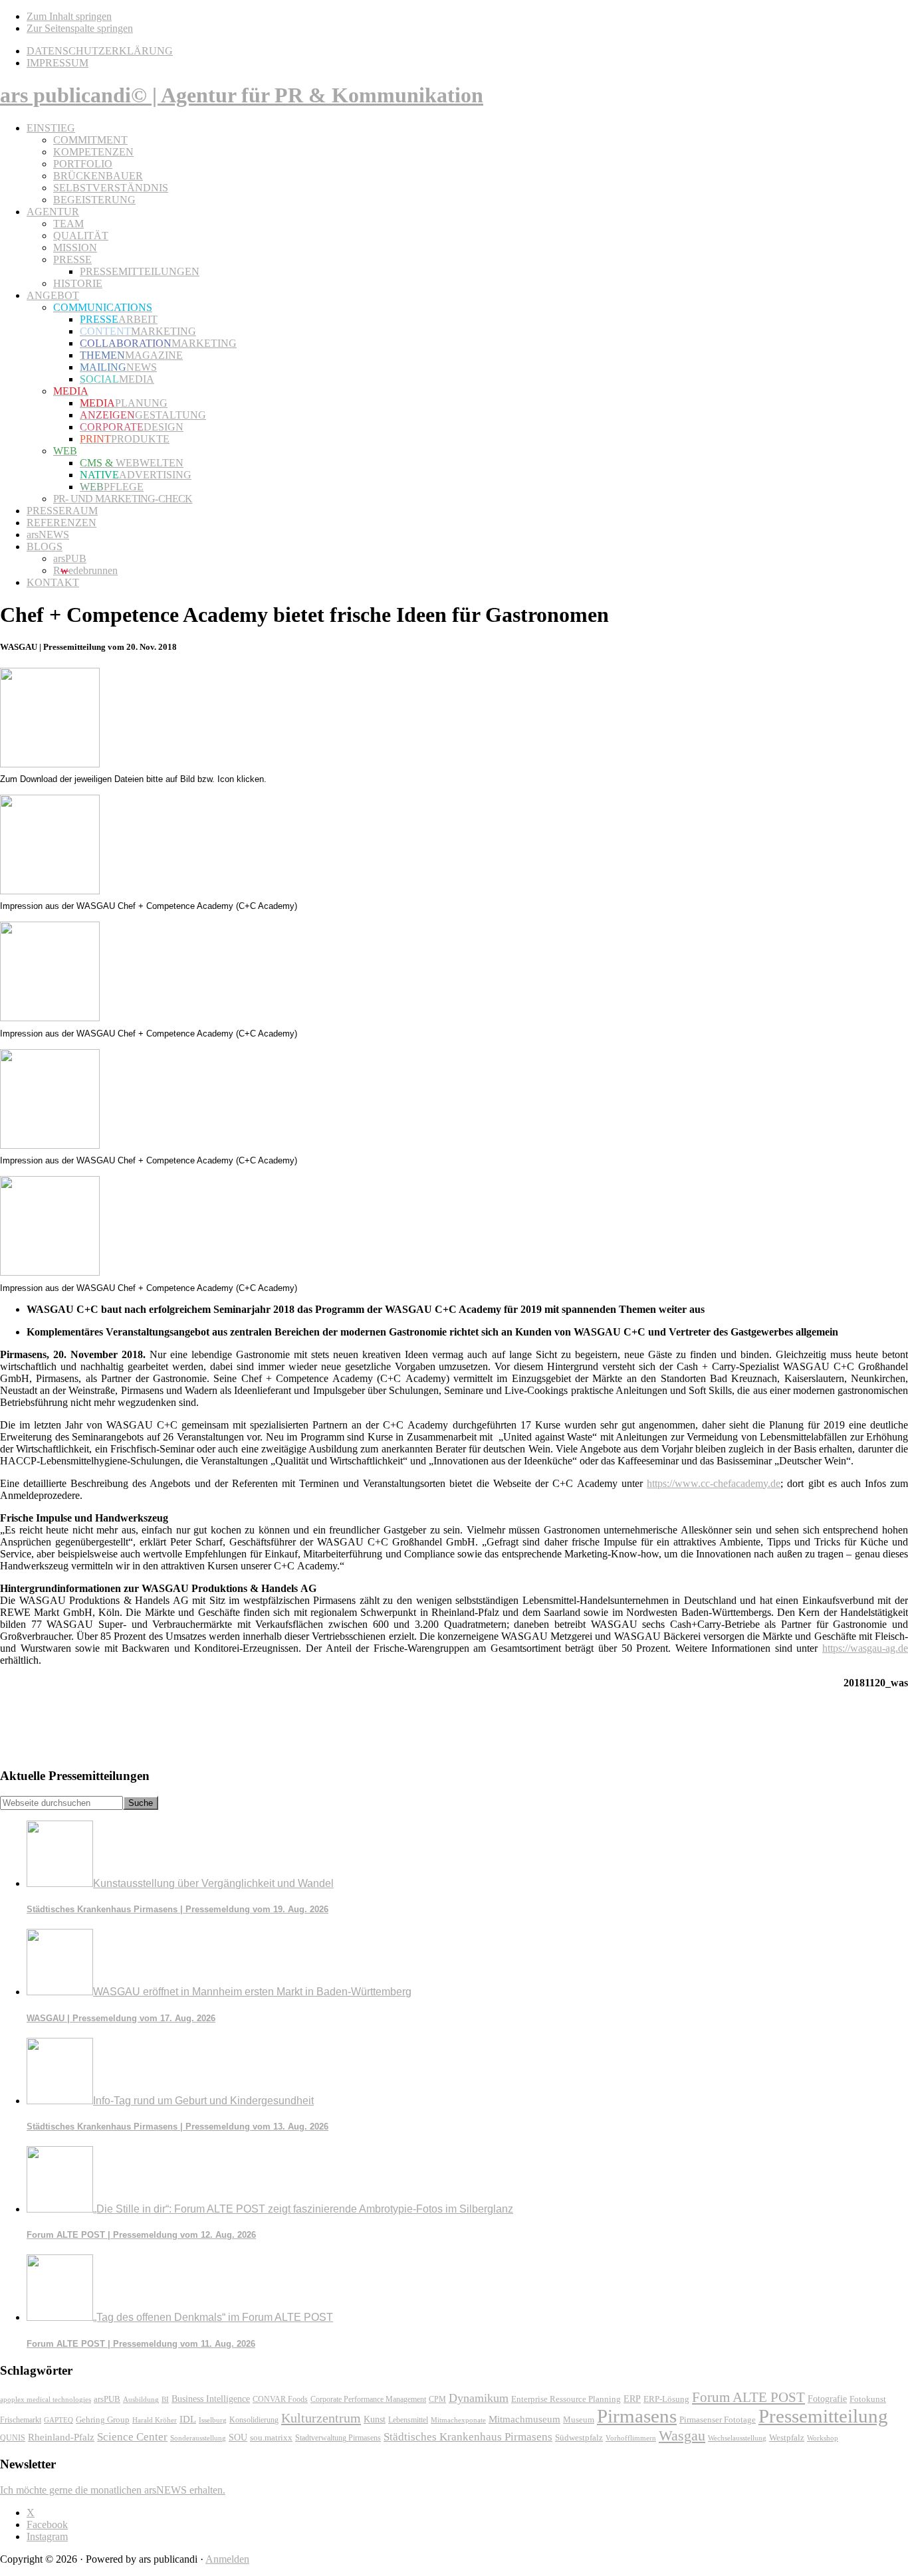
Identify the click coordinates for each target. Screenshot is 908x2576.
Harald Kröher (155, 2420)
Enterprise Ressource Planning (566, 2399)
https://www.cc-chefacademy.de (714, 1483)
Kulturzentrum (321, 2418)
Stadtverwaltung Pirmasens (338, 2438)
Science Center (132, 2437)
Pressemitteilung (823, 2416)
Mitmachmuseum (524, 2419)
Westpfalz (787, 2438)
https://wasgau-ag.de (865, 1648)
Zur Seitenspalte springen (80, 28)
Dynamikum (479, 2398)
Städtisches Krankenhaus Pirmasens (468, 2437)
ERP (632, 2399)
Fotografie (827, 2399)
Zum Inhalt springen (69, 16)
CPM (437, 2400)
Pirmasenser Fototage (718, 2420)
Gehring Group (103, 2420)
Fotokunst (868, 2399)
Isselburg (213, 2420)
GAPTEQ (58, 2420)
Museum (579, 2420)
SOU (238, 2437)
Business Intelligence (211, 2399)
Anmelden (227, 2559)
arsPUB (107, 2399)
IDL (188, 2419)
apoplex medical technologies (46, 2399)
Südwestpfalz (579, 2438)
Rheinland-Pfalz (61, 2437)
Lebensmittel (408, 2420)
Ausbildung (141, 2399)
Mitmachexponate (458, 2420)
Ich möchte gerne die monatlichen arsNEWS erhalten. (113, 2490)
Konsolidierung (254, 2420)
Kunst (375, 2420)
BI (165, 2399)
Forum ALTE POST (748, 2397)
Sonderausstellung (198, 2438)
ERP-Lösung (666, 2399)
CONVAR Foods (280, 2399)
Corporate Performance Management (368, 2399)
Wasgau (682, 2435)
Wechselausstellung (737, 2438)
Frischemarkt (21, 2420)
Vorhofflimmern (631, 2438)
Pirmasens (637, 2416)
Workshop (823, 2438)
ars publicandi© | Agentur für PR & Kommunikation (242, 95)
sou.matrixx (271, 2437)
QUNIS (13, 2438)
